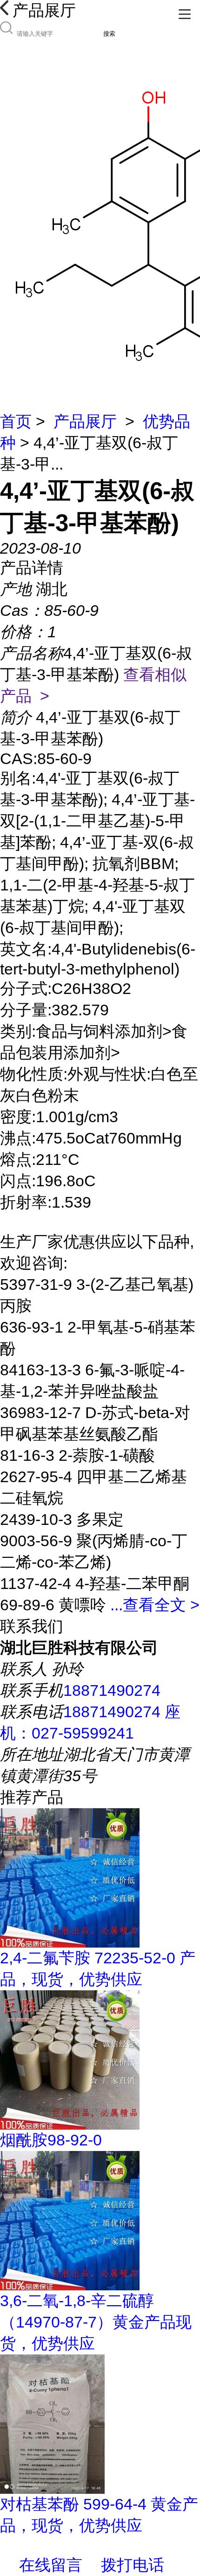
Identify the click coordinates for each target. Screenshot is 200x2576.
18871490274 (112, 1690)
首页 (16, 421)
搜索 (109, 34)
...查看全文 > (155, 1605)
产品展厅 (85, 421)
